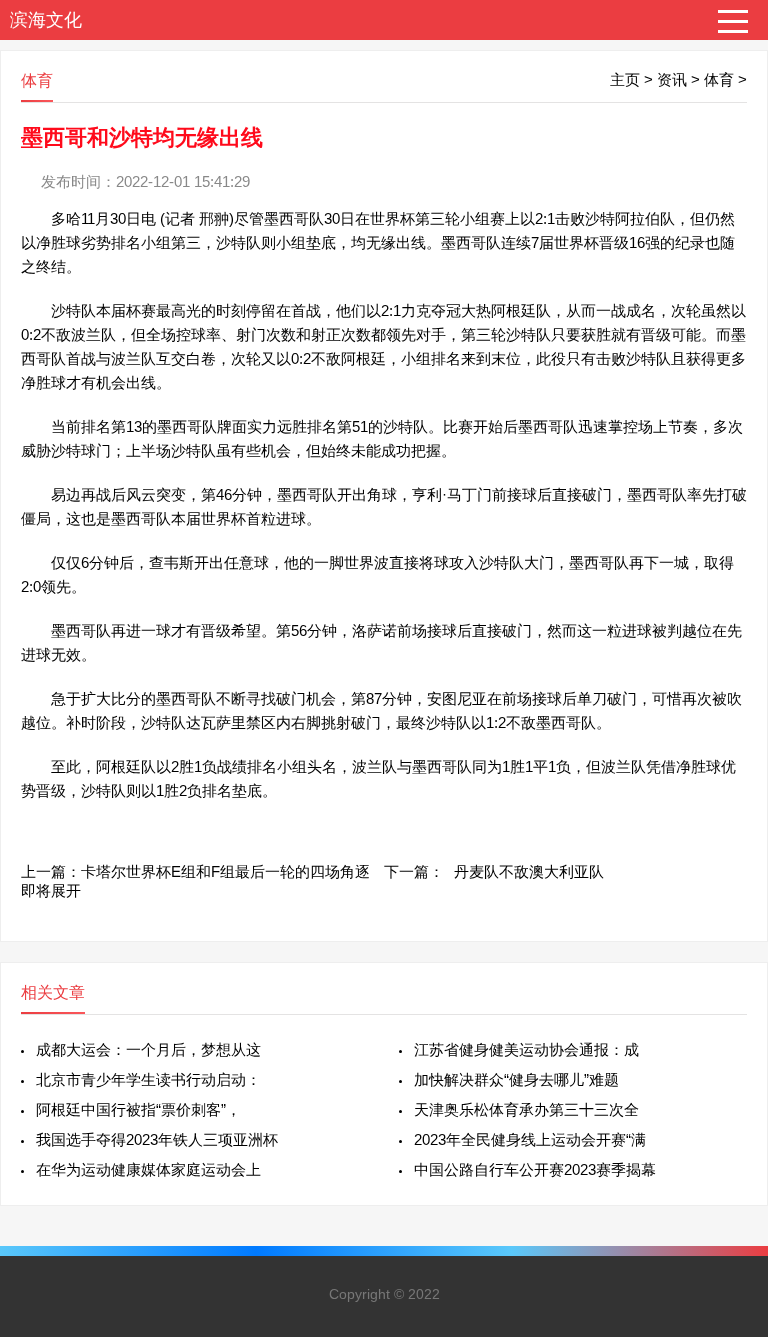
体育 (719, 79)
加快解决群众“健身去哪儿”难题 (516, 1079)
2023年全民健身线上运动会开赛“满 (530, 1139)
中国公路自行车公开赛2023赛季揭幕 (535, 1169)
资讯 (672, 79)
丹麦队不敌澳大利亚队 (529, 871)
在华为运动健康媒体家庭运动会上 (148, 1169)
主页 (625, 79)
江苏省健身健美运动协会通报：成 (526, 1049)
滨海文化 (46, 20)
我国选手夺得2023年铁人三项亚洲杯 (157, 1139)
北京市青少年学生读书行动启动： (148, 1079)
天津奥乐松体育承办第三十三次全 (526, 1109)
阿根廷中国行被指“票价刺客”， (138, 1109)
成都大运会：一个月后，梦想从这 (148, 1049)
